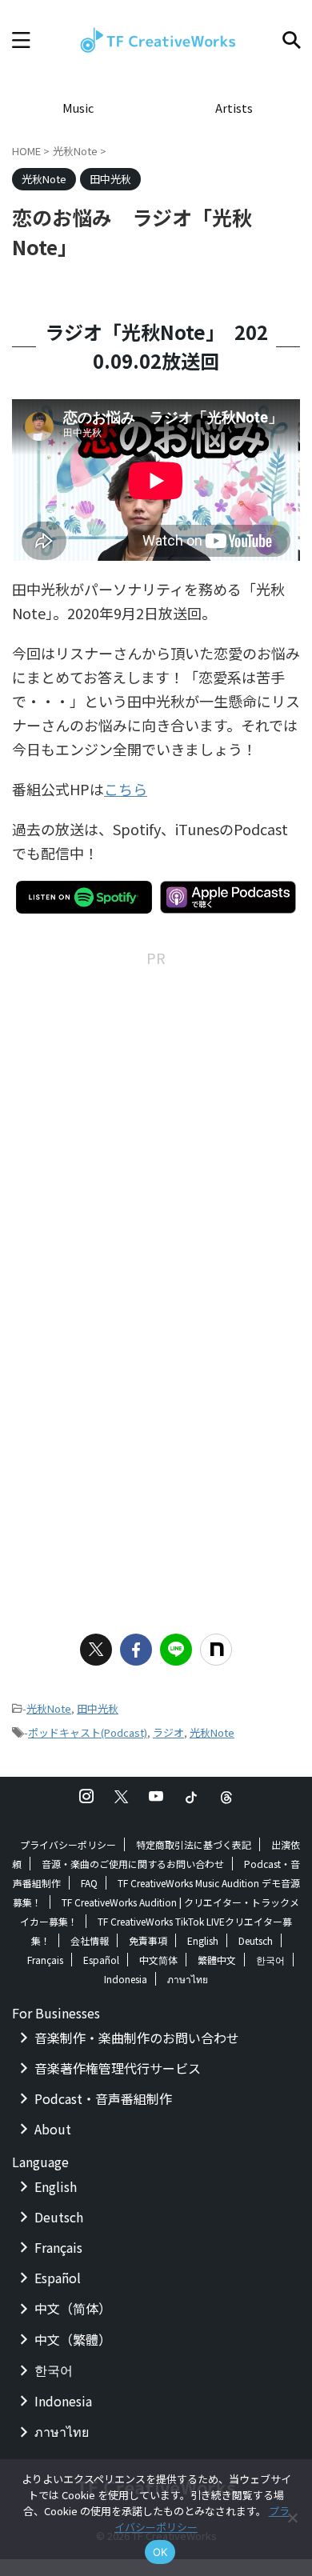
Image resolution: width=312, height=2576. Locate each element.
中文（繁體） (73, 2339)
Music (78, 108)
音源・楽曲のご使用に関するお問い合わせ (133, 1864)
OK (160, 2552)
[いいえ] (292, 2518)
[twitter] (96, 1650)
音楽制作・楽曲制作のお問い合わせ (137, 2038)
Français (45, 1960)
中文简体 (158, 1960)
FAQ (89, 1883)
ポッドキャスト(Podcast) (88, 1732)
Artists (234, 108)
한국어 (270, 1960)
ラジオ (168, 1732)
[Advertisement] (156, 1126)
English (203, 1940)
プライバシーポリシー (68, 1844)
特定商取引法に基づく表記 (194, 1844)
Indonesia (126, 1979)
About (53, 2129)
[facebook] (136, 1650)
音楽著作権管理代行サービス (118, 2068)
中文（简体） (73, 2308)
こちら (126, 789)
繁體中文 (217, 1960)
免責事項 (148, 1940)
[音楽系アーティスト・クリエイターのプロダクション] (156, 40)
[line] (176, 1650)
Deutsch (256, 1940)
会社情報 (90, 1940)
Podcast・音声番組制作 (103, 2098)
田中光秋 (98, 1708)
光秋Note (49, 1708)
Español (101, 1960)
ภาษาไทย (188, 1979)
